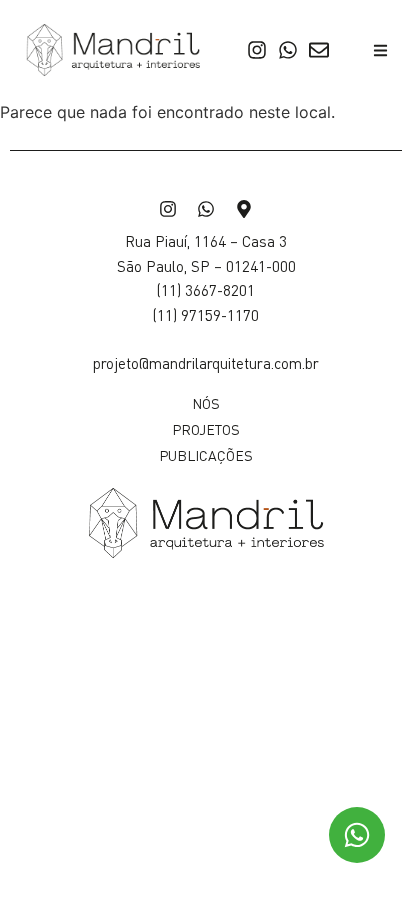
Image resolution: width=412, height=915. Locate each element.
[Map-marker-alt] (244, 209)
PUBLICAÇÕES (206, 455)
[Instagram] (257, 50)
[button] (381, 50)
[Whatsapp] (288, 50)
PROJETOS (206, 429)
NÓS (206, 403)
